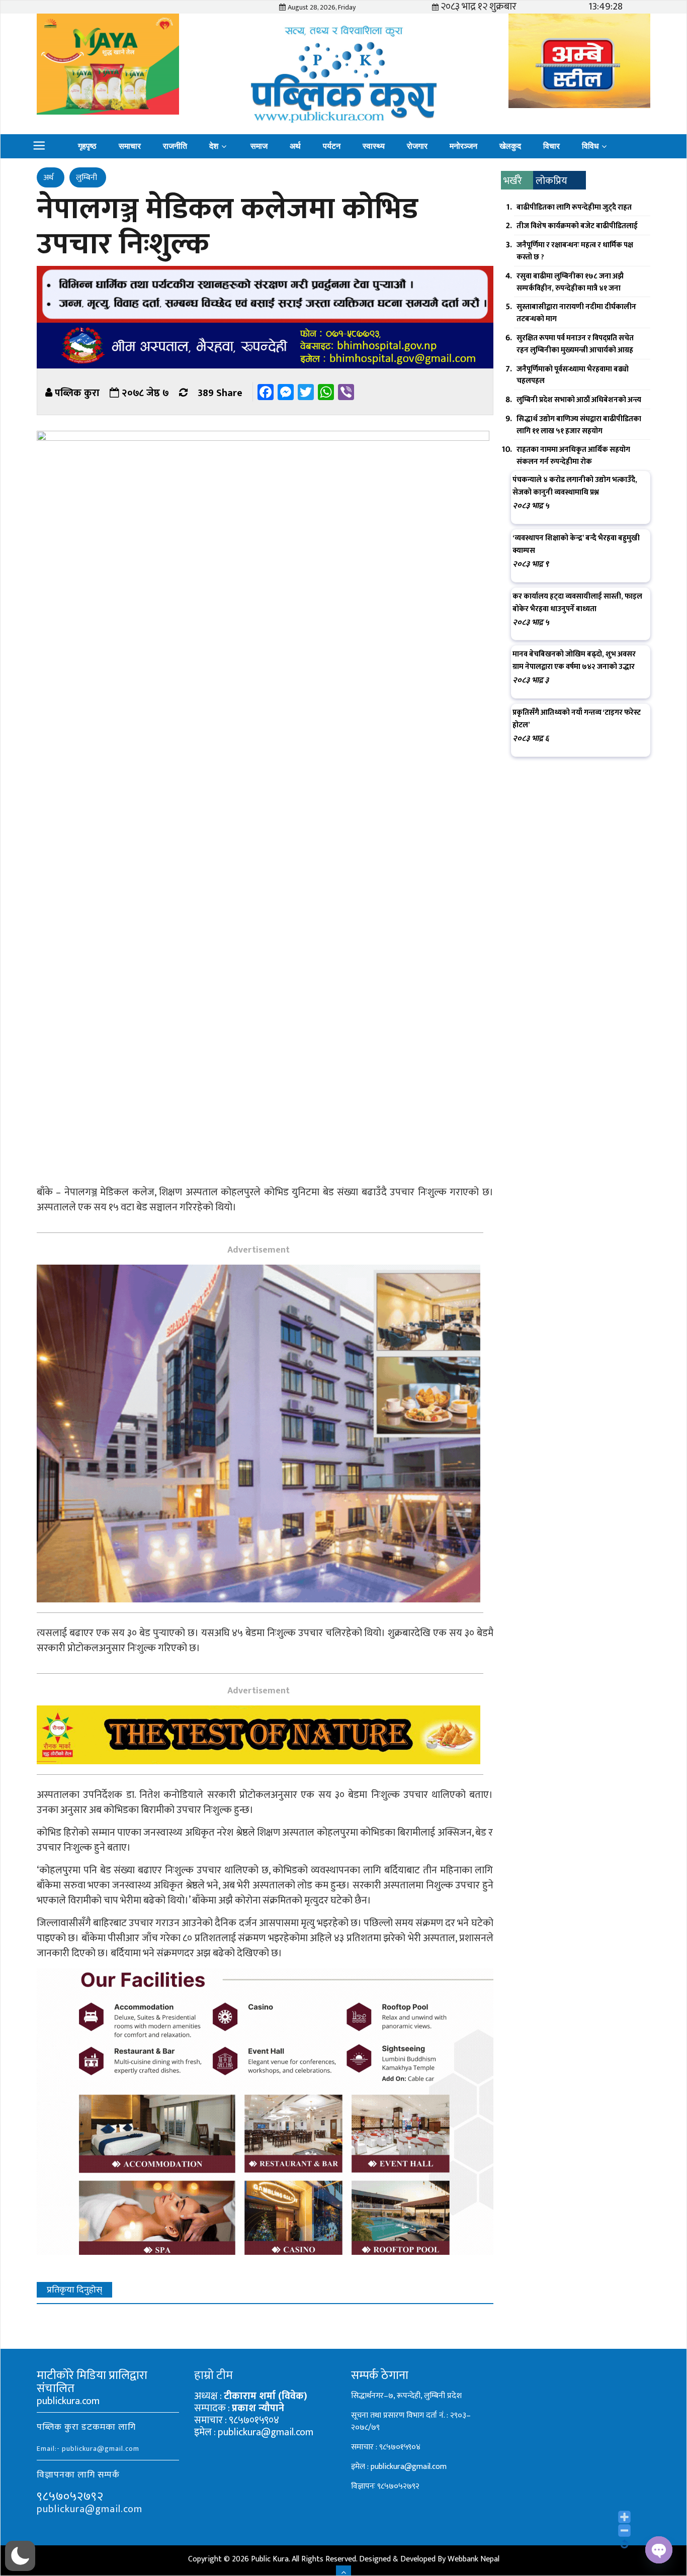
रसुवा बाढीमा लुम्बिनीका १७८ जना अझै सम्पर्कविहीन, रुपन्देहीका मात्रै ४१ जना (570, 282)
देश (214, 146)
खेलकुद (510, 146)
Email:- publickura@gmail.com (88, 2449)
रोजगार (417, 146)
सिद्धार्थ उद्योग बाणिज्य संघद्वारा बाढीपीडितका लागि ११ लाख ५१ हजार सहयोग (579, 425)
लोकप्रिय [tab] (551, 181)
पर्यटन (332, 146)
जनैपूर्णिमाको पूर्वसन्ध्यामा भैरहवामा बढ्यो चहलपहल (573, 375)
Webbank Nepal (474, 2559)
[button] (20, 2556)
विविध (590, 146)
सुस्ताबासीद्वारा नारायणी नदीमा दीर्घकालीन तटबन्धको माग (576, 313)
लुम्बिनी (87, 178)
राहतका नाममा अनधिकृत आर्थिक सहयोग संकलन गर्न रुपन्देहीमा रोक (573, 456)
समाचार (130, 146)
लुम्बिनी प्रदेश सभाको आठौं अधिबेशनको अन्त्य (579, 400)
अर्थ (295, 146)
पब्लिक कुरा (77, 393)
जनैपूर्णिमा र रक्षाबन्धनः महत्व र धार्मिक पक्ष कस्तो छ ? (575, 251)
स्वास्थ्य (374, 146)
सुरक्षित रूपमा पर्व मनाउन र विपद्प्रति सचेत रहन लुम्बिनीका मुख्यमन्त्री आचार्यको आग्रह (575, 344)
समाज (259, 146)
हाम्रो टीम (213, 2375)
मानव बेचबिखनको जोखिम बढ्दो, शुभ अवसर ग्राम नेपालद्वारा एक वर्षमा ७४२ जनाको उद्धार (574, 660)
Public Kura (270, 2559)
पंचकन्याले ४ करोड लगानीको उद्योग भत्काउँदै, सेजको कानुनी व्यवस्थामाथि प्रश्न (575, 486)
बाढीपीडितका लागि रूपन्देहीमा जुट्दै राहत (574, 207)
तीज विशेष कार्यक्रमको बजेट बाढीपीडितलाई (577, 226)
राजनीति (175, 146)
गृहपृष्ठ (87, 146)
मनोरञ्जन (463, 146)
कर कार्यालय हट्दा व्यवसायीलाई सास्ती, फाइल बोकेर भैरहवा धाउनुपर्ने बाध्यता (577, 603)
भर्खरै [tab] (513, 181)
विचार (551, 146)
